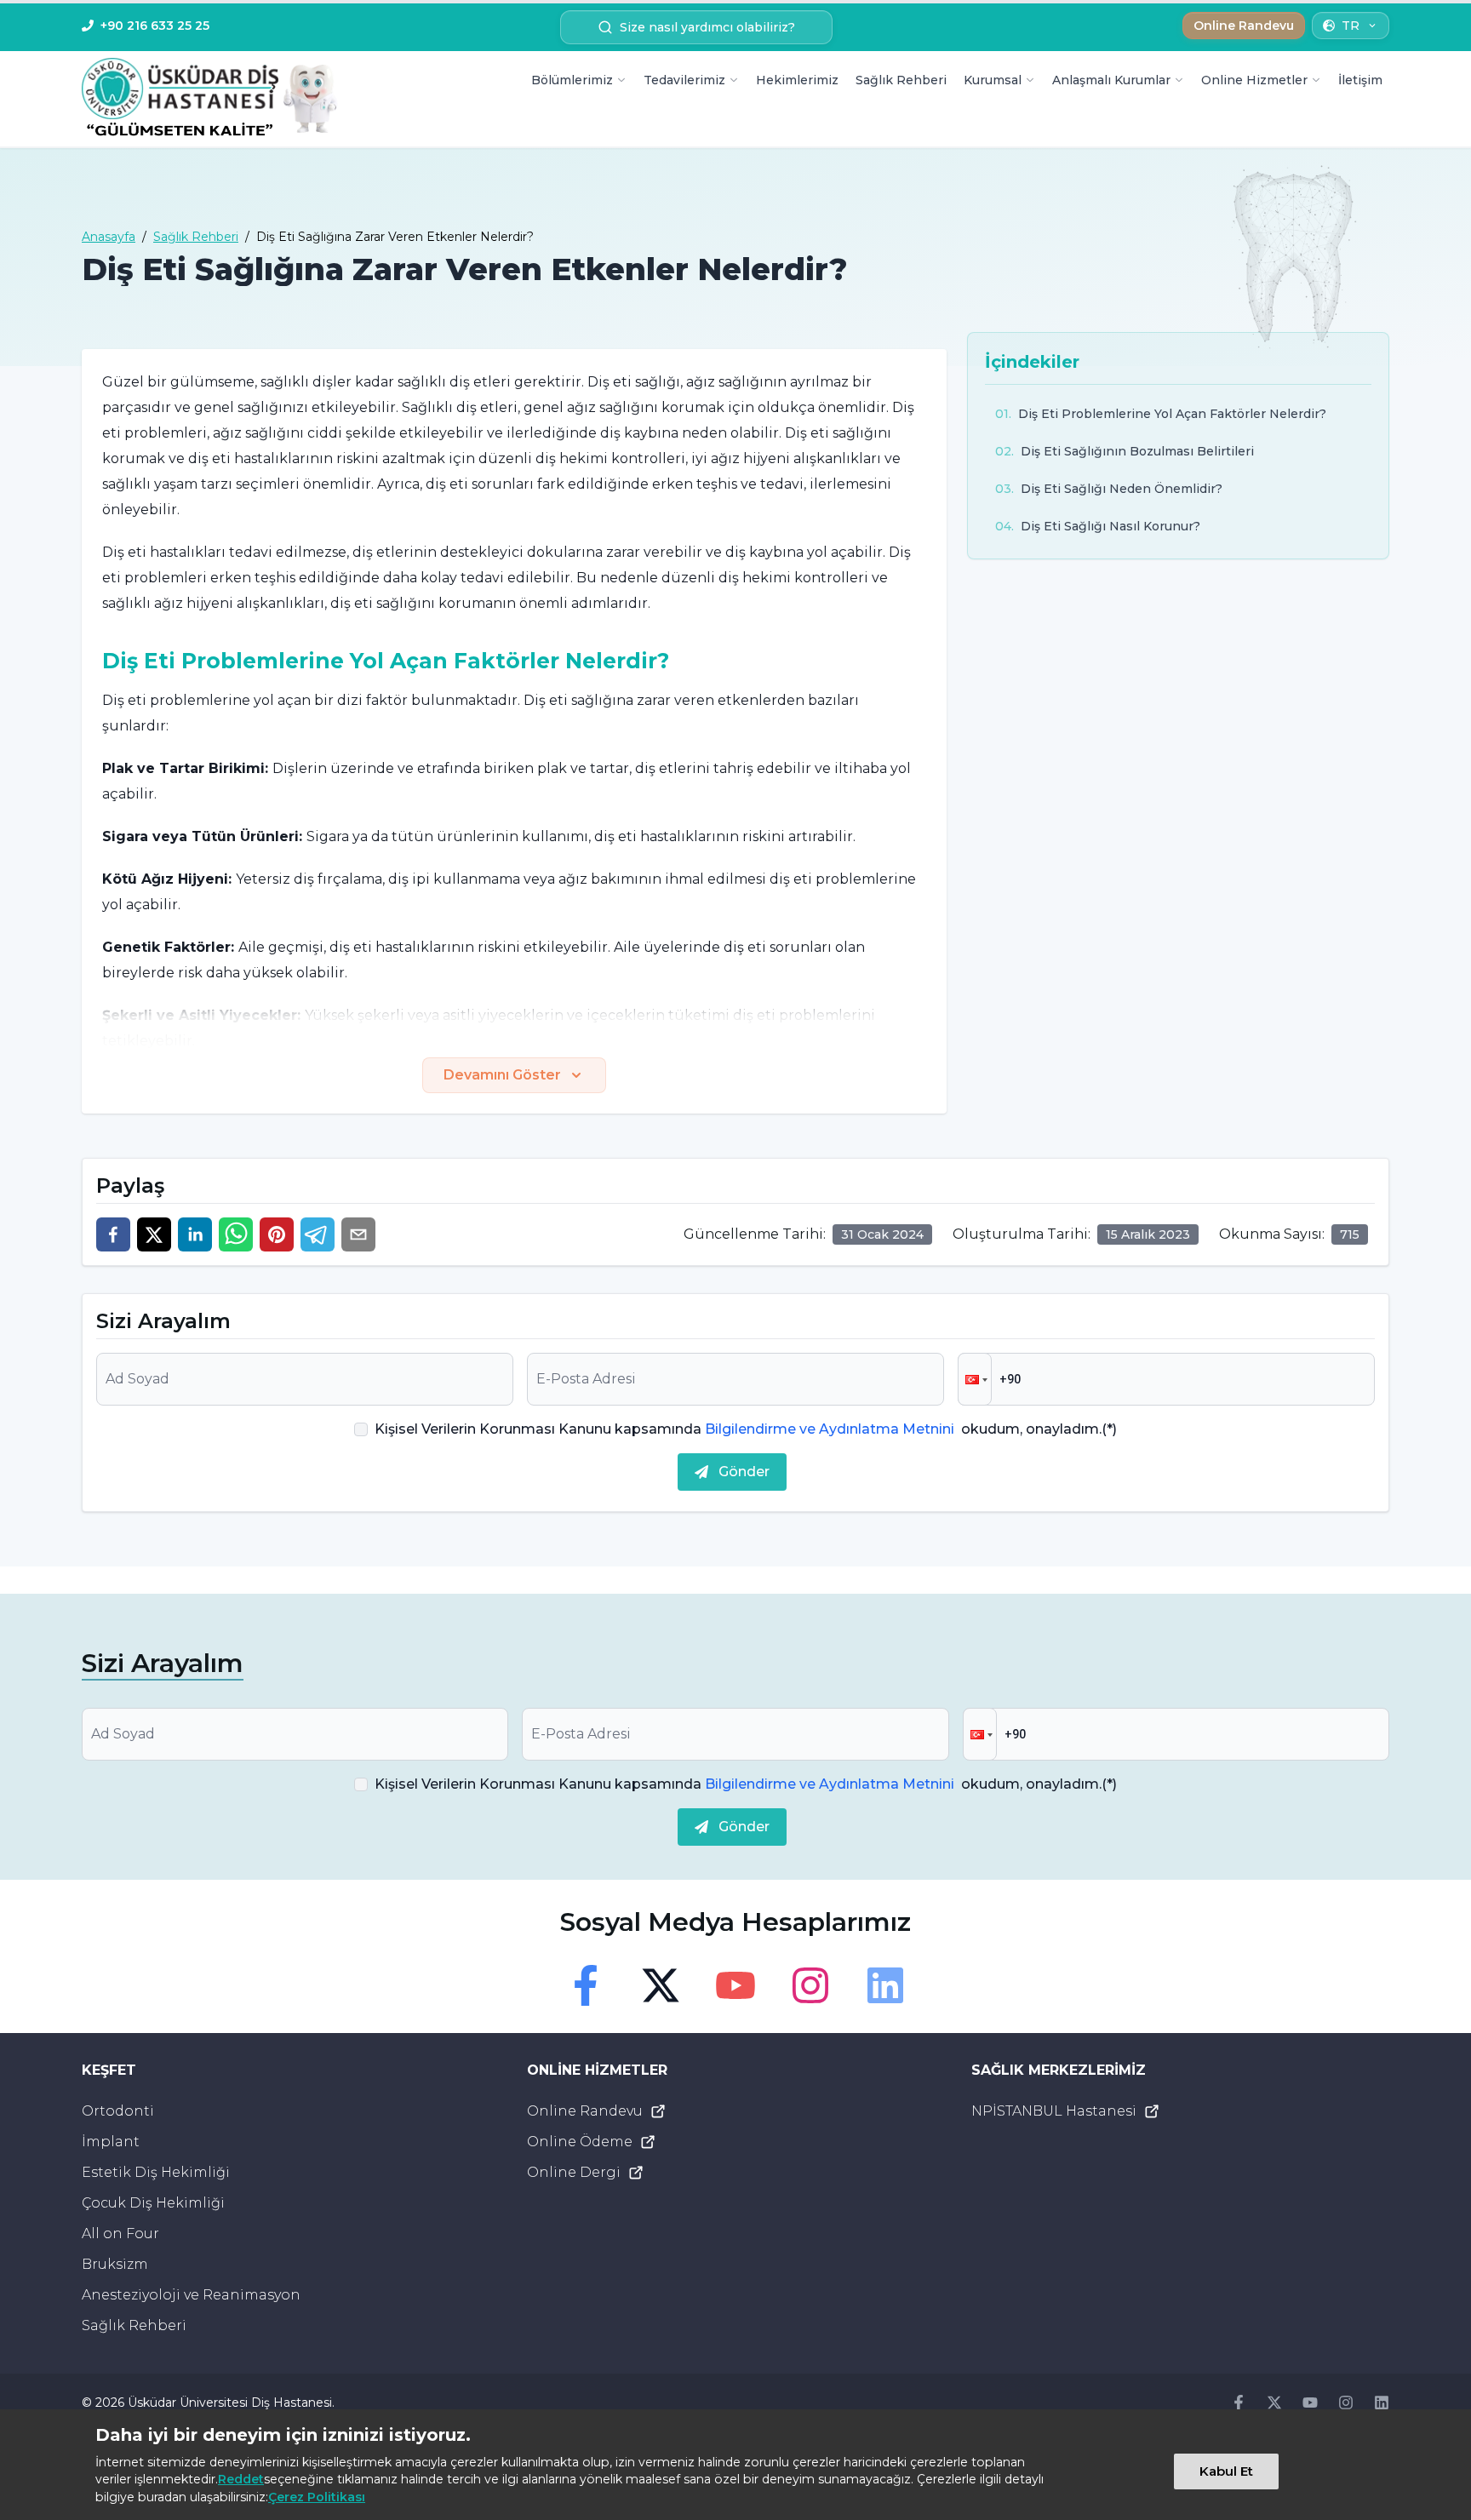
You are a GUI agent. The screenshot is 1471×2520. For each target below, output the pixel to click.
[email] (358, 1234)
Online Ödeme (580, 2142)
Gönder (744, 1472)
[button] (975, 1379)
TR (1351, 26)
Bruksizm (115, 2264)
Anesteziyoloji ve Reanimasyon (191, 2295)
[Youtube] (735, 1985)
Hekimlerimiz (797, 80)
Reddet (241, 2479)
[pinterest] (277, 1234)
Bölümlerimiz (572, 80)
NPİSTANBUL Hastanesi (1054, 2111)
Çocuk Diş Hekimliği (153, 2203)
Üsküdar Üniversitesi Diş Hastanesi (230, 2403)
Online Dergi (574, 2172)
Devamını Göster (502, 1075)
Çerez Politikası (317, 2497)
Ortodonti (118, 2111)
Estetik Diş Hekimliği (156, 2172)
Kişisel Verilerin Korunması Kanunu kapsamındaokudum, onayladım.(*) (746, 1429)
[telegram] (318, 1234)
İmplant (111, 2142)
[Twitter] (661, 1985)
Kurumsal (993, 80)
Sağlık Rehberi (901, 80)
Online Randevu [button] (1244, 26)
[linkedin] (195, 1234)
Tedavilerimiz (684, 80)
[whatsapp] (236, 1234)
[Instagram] (810, 1985)
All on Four (120, 2234)
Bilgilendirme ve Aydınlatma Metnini (830, 1429)
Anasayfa (109, 237)
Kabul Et (1226, 2471)
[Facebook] (586, 1985)
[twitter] (154, 1234)
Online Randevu (585, 2111)
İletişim (1360, 80)
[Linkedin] (885, 1985)
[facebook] (113, 1234)
